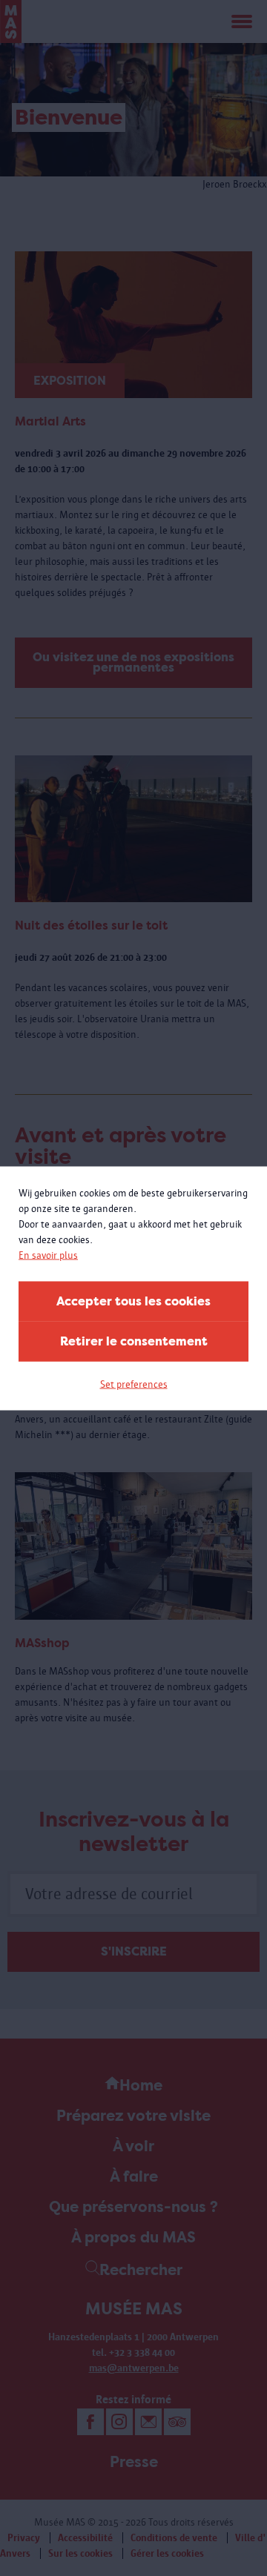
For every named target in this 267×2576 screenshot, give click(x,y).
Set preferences (134, 1384)
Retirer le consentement (134, 1341)
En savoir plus (48, 1255)
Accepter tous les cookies (133, 1301)
